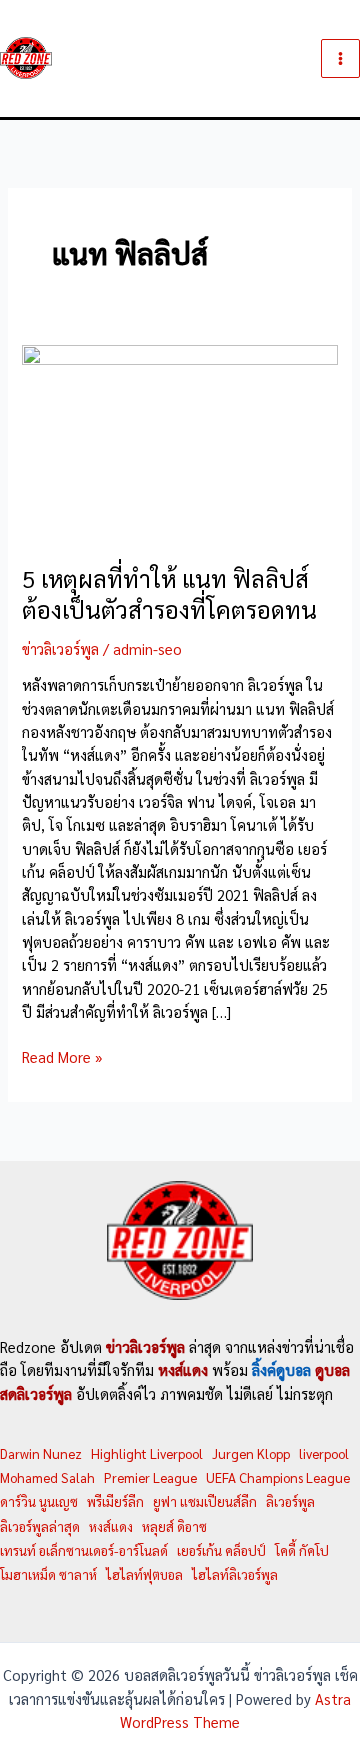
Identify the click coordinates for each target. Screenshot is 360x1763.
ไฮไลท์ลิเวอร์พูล (235, 1574)
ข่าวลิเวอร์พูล (60, 648)
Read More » (62, 1057)
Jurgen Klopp (251, 1453)
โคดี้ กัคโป (302, 1550)
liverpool (324, 1453)
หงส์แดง (111, 1526)
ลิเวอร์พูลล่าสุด (40, 1526)
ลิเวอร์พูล (290, 1501)
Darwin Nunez (41, 1453)
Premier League (150, 1477)
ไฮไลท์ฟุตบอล (144, 1574)
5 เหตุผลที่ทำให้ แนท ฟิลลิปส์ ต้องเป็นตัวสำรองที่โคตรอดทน (169, 594)
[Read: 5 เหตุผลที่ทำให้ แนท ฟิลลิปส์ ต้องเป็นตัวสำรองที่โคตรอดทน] (179, 440)
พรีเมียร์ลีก (115, 1501)
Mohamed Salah (47, 1477)
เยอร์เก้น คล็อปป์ (221, 1550)
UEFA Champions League (278, 1477)
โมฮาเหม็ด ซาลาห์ (48, 1574)
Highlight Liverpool (147, 1453)
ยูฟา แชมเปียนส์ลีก (205, 1501)
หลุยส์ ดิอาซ (174, 1526)
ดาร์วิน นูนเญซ (39, 1501)
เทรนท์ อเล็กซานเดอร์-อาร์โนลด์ (84, 1550)
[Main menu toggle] (340, 58)
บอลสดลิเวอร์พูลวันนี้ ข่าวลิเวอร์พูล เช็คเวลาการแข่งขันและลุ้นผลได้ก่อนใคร (175, 58)
